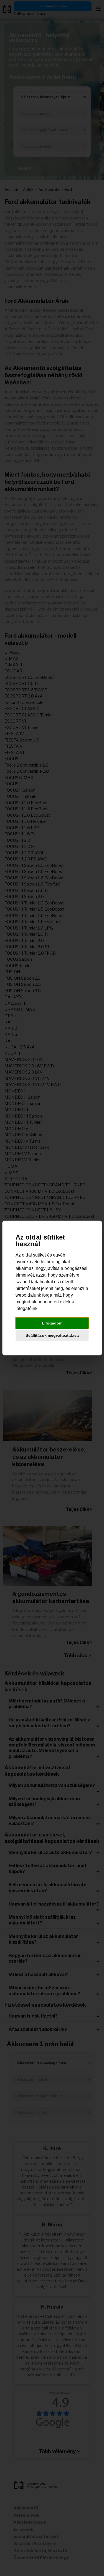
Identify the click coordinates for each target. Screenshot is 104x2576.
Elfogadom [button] (52, 1323)
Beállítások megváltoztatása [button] (52, 1335)
